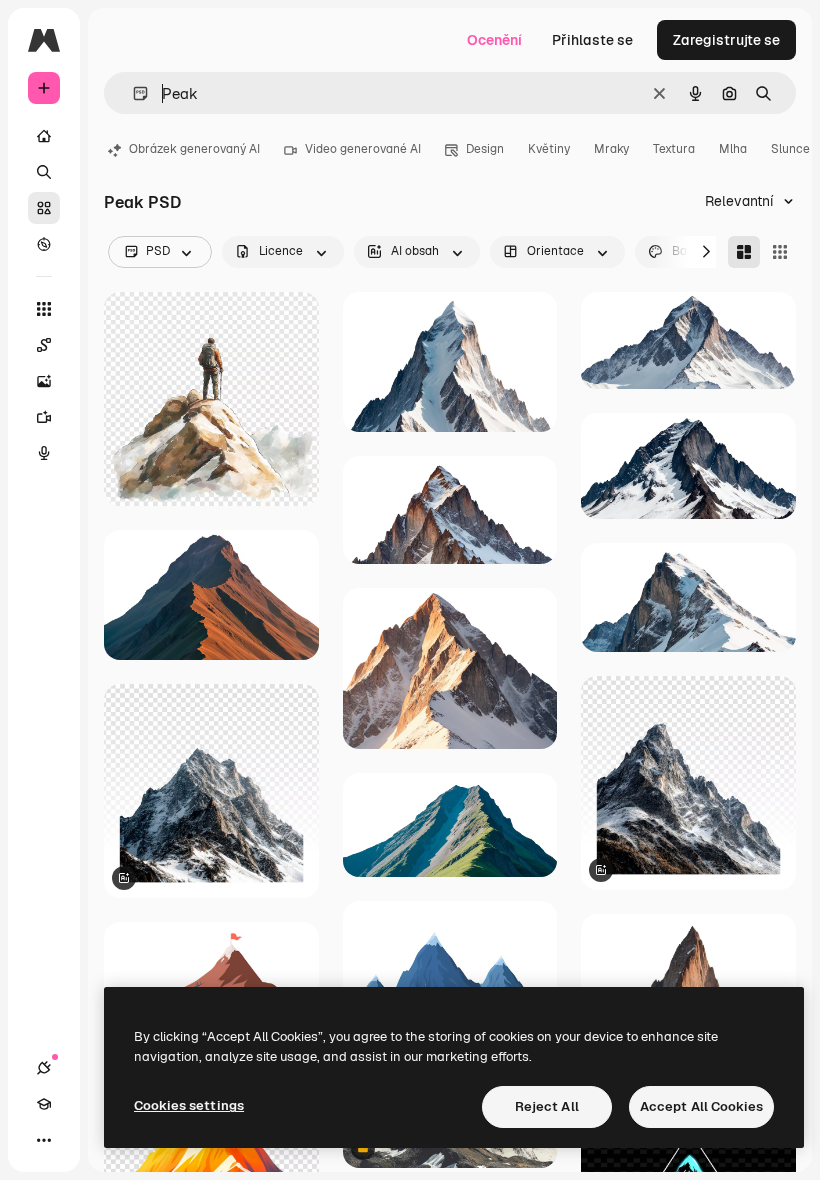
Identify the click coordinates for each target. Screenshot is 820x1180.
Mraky (611, 149)
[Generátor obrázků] (44, 381)
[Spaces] (44, 345)
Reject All (547, 1106)
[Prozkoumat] (44, 244)
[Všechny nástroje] (44, 309)
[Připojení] (44, 1068)
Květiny (549, 149)
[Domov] (44, 136)
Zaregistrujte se (726, 40)
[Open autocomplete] (132, 93)
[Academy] (44, 1104)
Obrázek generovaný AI (194, 149)
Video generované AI (363, 149)
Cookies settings (189, 1105)
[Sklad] (44, 208)
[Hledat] (44, 172)
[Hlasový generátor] (44, 453)
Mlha (733, 149)
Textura (674, 149)
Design (485, 149)
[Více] (44, 1140)
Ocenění (494, 40)
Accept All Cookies (701, 1106)
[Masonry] (744, 252)
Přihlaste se (592, 40)
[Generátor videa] (44, 417)
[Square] (780, 252)
